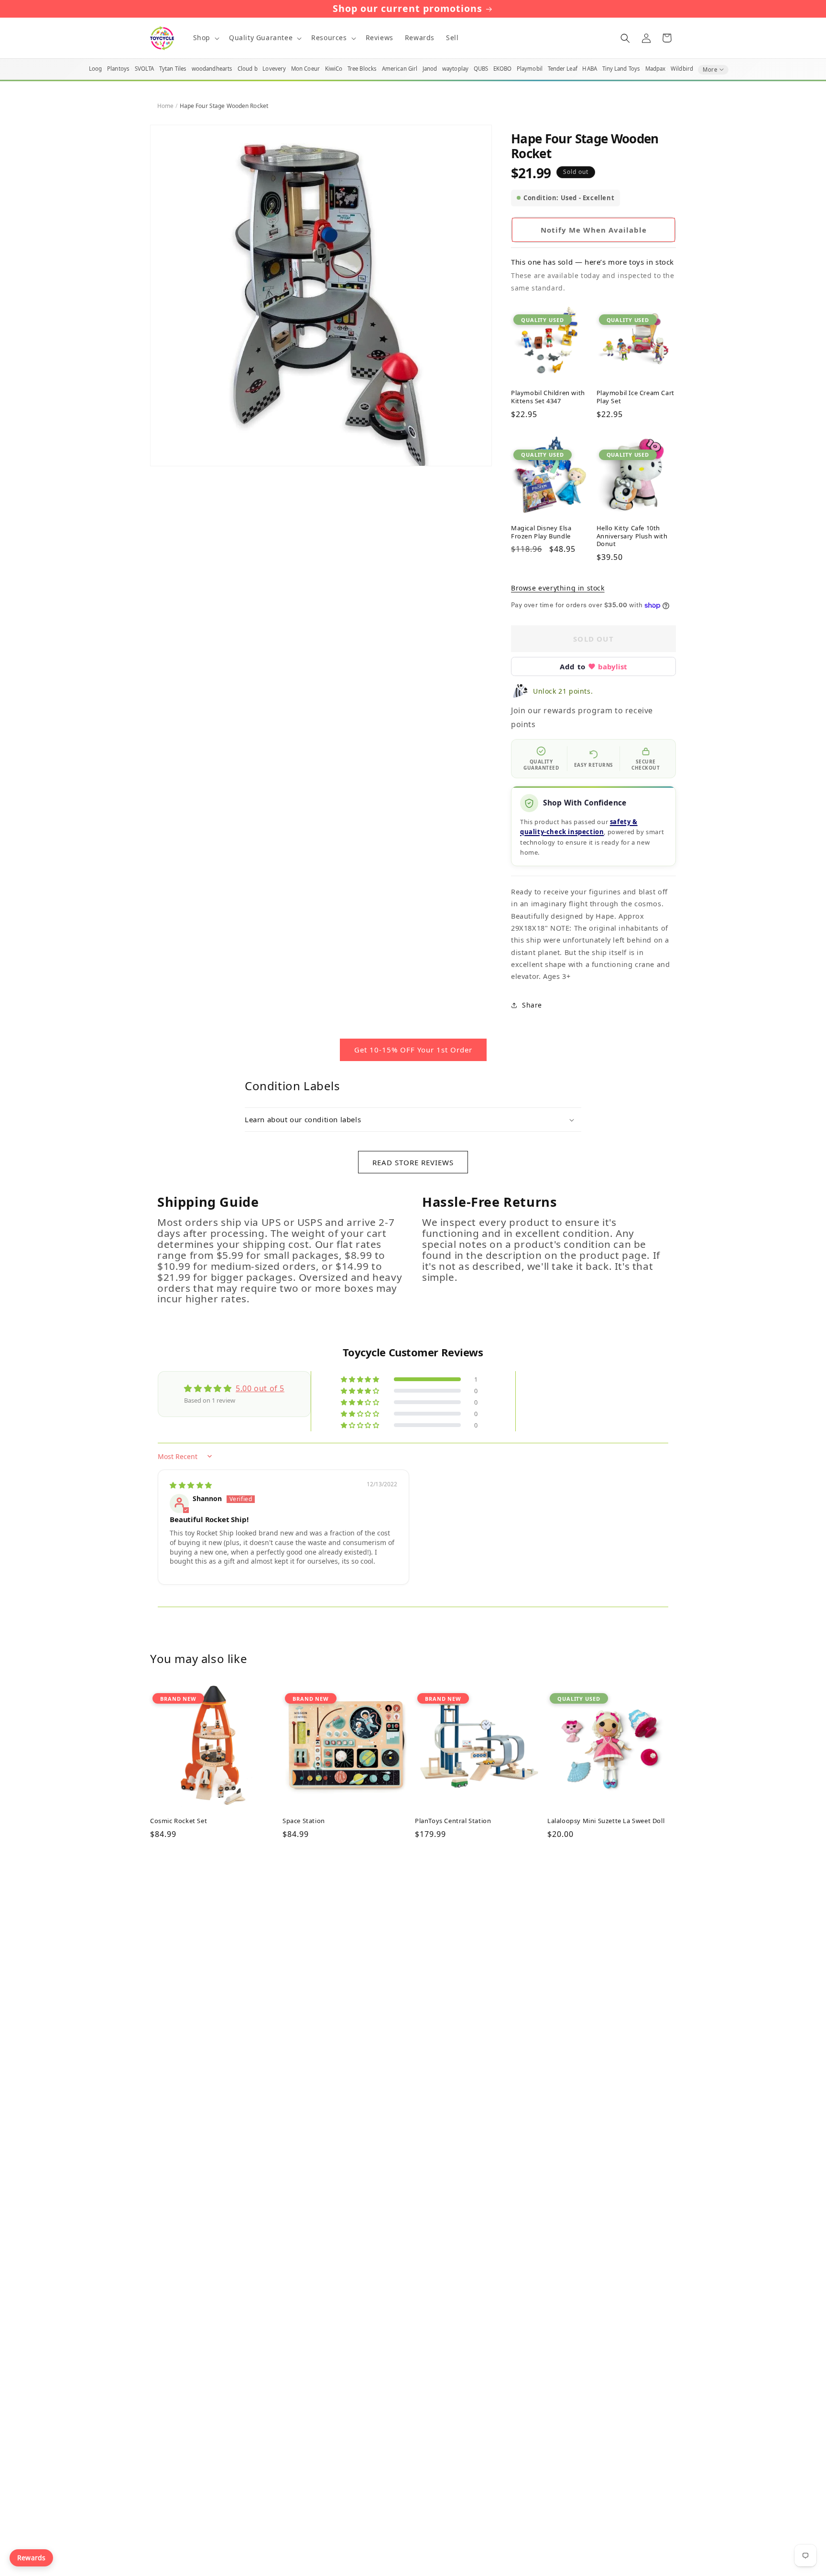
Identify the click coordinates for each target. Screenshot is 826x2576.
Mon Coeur (305, 69)
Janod (430, 69)
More (710, 70)
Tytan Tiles (173, 69)
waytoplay (455, 69)
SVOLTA (145, 69)
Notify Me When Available (594, 230)
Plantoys (118, 69)
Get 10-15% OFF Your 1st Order (413, 1050)
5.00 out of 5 (260, 1388)
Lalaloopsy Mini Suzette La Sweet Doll (606, 1821)
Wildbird (682, 69)
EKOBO (503, 69)
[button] (205, 38)
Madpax (656, 69)
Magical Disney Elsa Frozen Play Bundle (541, 532)
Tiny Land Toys (621, 69)
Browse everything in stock (558, 588)
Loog (95, 69)
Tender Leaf (563, 69)
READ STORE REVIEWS (413, 1162)
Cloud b (248, 69)
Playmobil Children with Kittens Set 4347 (548, 397)
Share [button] (532, 1005)
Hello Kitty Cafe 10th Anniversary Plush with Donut (632, 536)
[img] (191, 1485)
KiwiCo (334, 69)
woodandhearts (212, 69)
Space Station (304, 1821)
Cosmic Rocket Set (179, 1821)
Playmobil (530, 69)
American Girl (400, 69)
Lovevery (274, 69)
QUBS (481, 69)
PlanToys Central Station (453, 1821)
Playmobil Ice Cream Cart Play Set (636, 397)
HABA (589, 69)
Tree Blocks (362, 69)
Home (165, 106)
